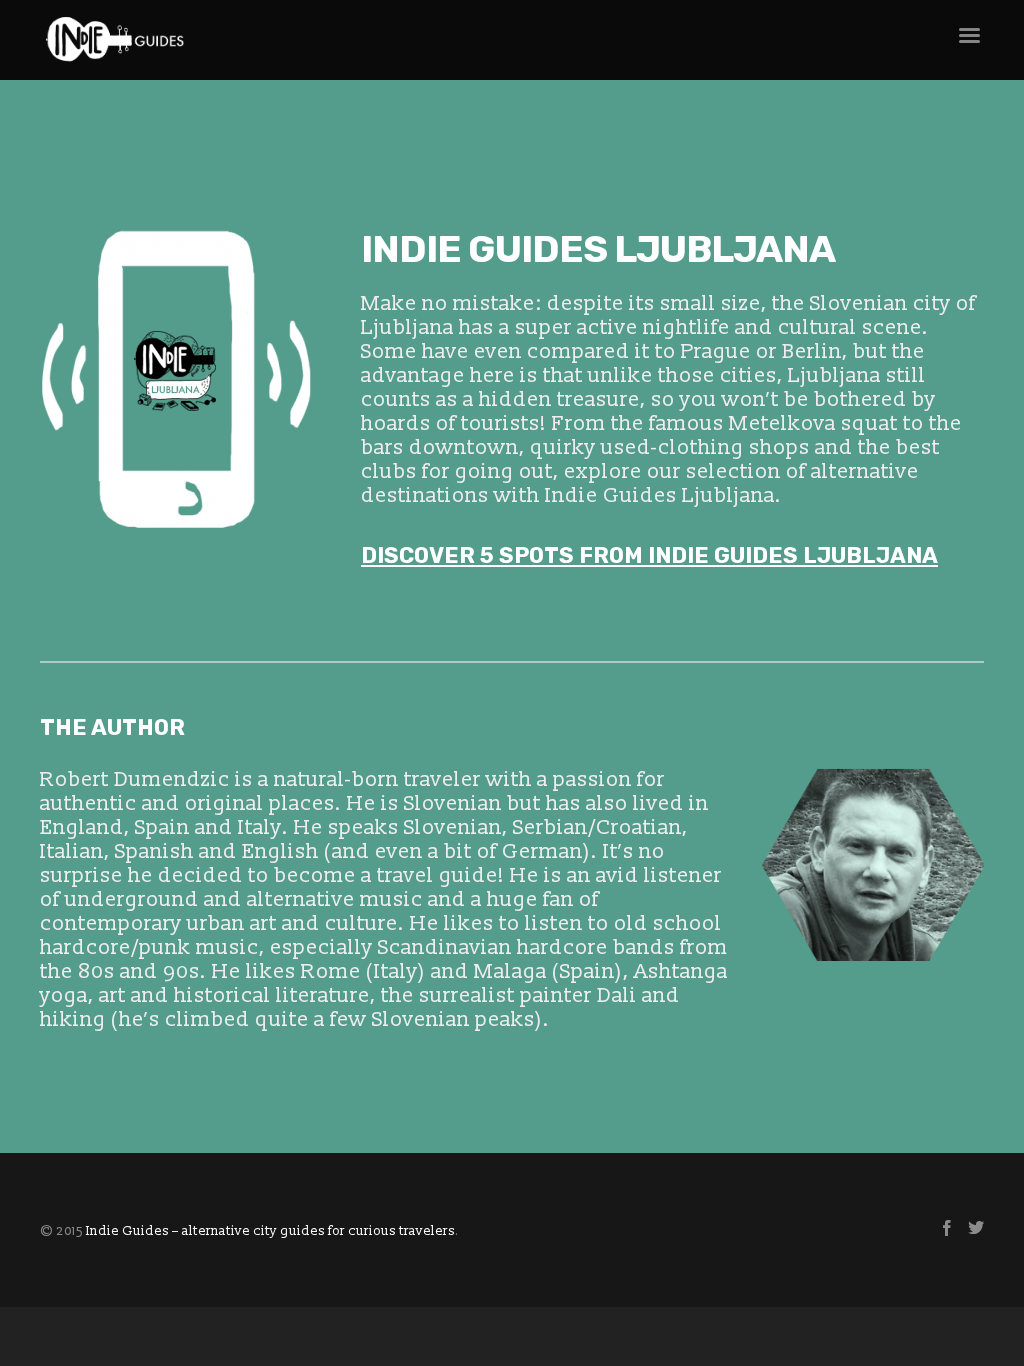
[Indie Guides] (472, 40)
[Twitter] (976, 1231)
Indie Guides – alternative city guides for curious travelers (270, 1231)
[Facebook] (947, 1231)
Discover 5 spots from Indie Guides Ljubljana (649, 555)
